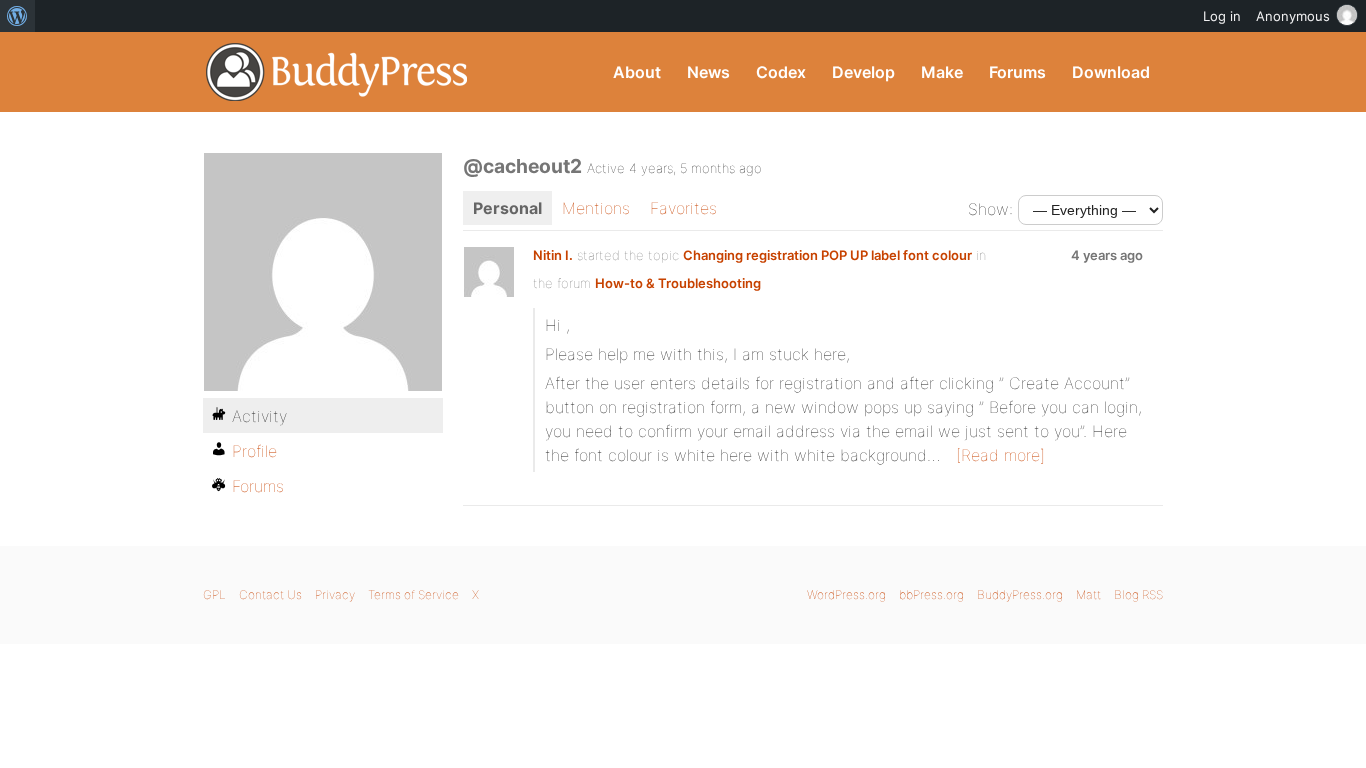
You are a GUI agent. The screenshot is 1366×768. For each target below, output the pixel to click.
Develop (863, 72)
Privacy (335, 594)
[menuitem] (17, 16)
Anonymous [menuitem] (1293, 16)
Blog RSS (1138, 594)
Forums (1017, 72)
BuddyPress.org (337, 72)
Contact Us (270, 594)
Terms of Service (413, 594)
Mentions (596, 208)
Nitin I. (553, 255)
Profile (254, 451)
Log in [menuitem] (1222, 16)
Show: (990, 209)
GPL (214, 594)
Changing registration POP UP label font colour (827, 255)
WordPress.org (846, 594)
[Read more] (1000, 455)
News (708, 72)
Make (942, 72)
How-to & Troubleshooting (678, 283)
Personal (507, 208)
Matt (1088, 594)
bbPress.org (931, 594)
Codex (781, 72)
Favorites (683, 208)
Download (1111, 72)
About (637, 72)
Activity (259, 416)
